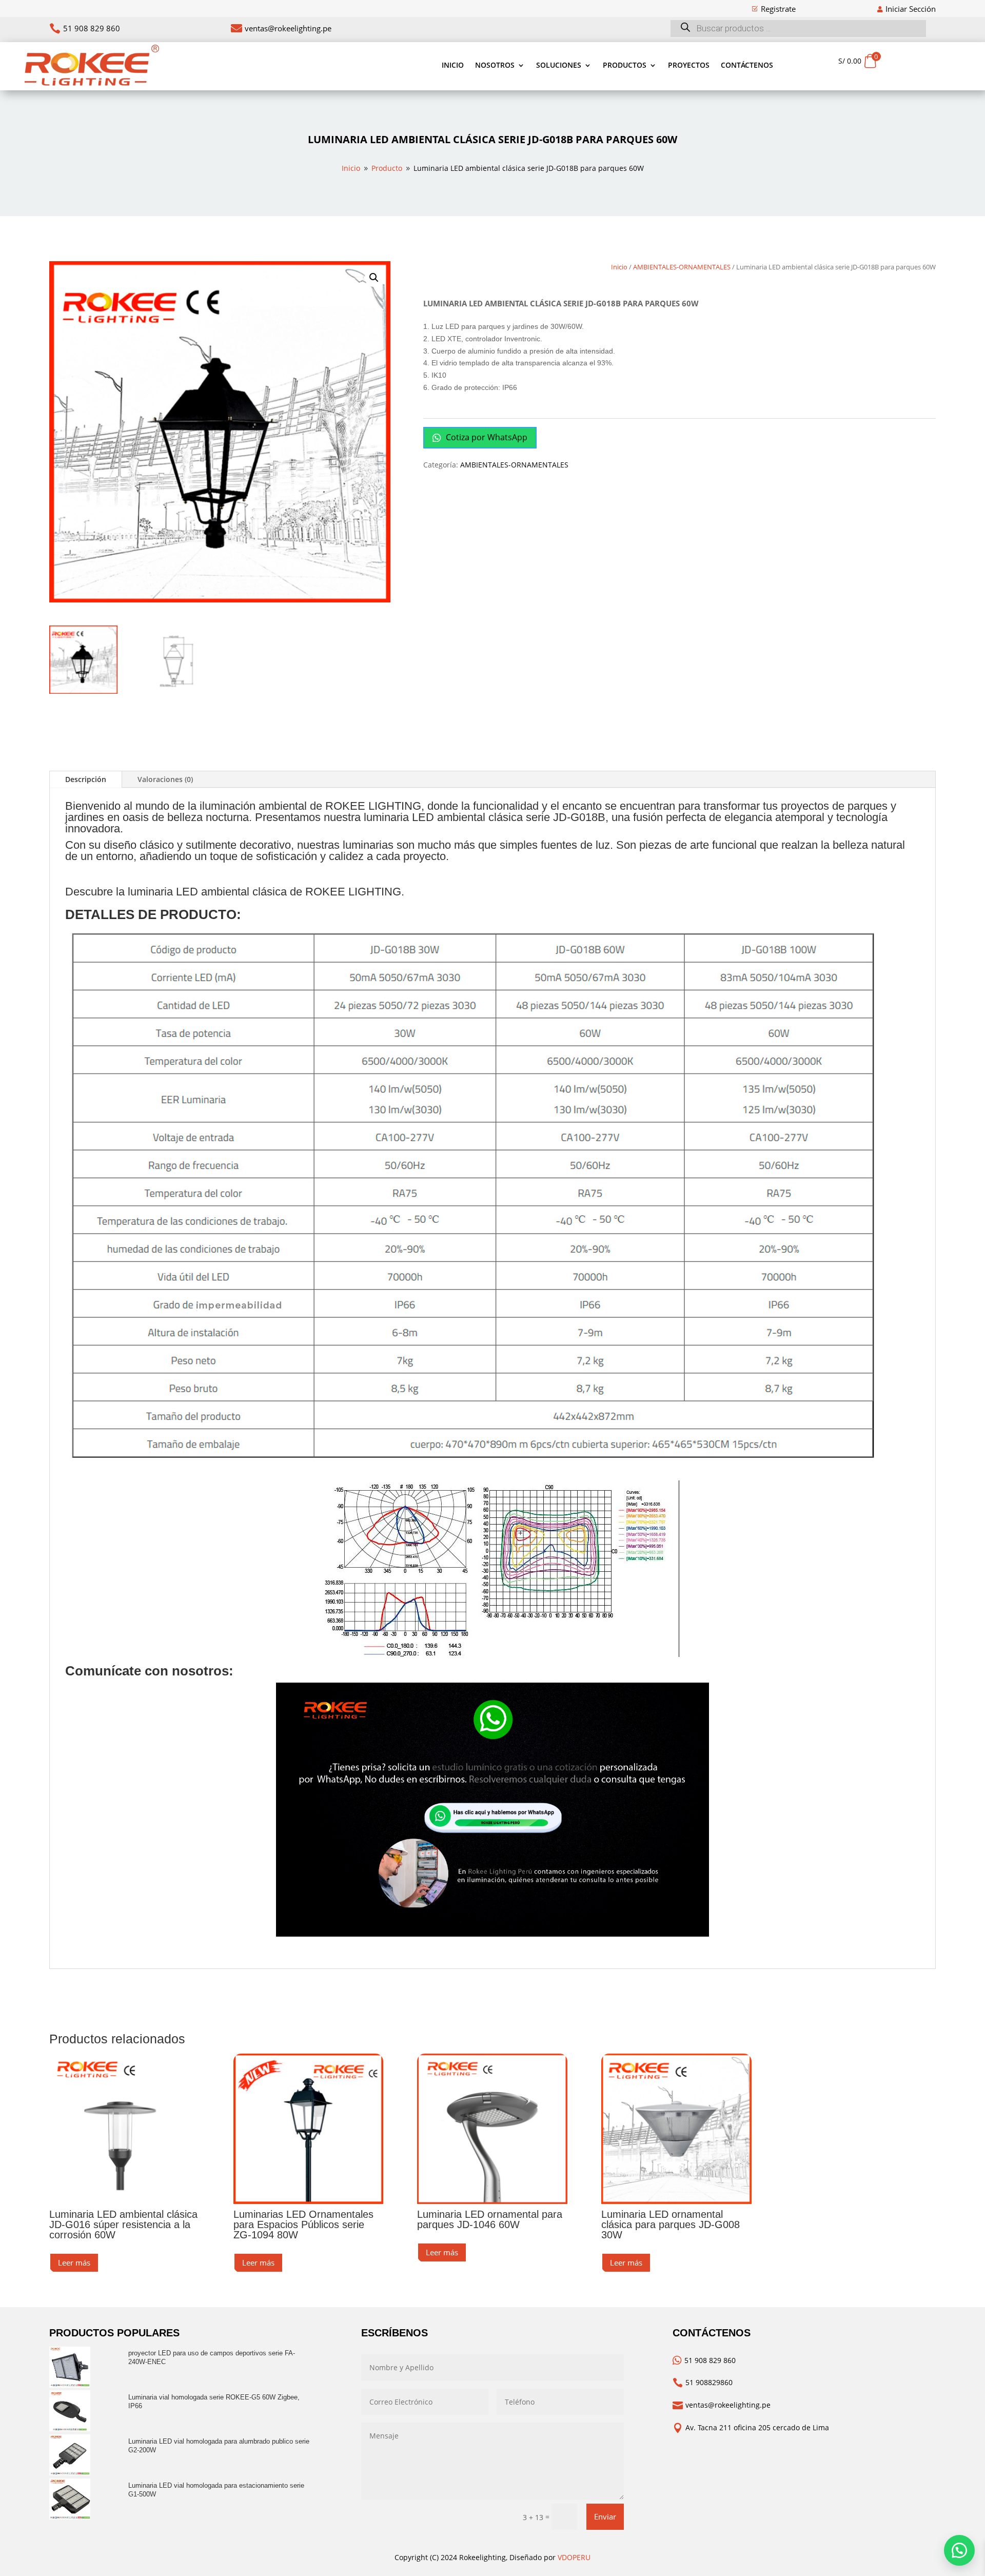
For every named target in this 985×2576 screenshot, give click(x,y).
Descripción (86, 779)
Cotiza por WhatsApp (486, 437)
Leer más (74, 2262)
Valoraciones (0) (165, 779)
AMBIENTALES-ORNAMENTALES (682, 267)
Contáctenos (747, 65)
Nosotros (495, 65)
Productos (625, 65)
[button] (374, 278)
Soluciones (559, 65)
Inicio (453, 65)
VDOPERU (574, 2557)
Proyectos (689, 65)
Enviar (605, 2516)
